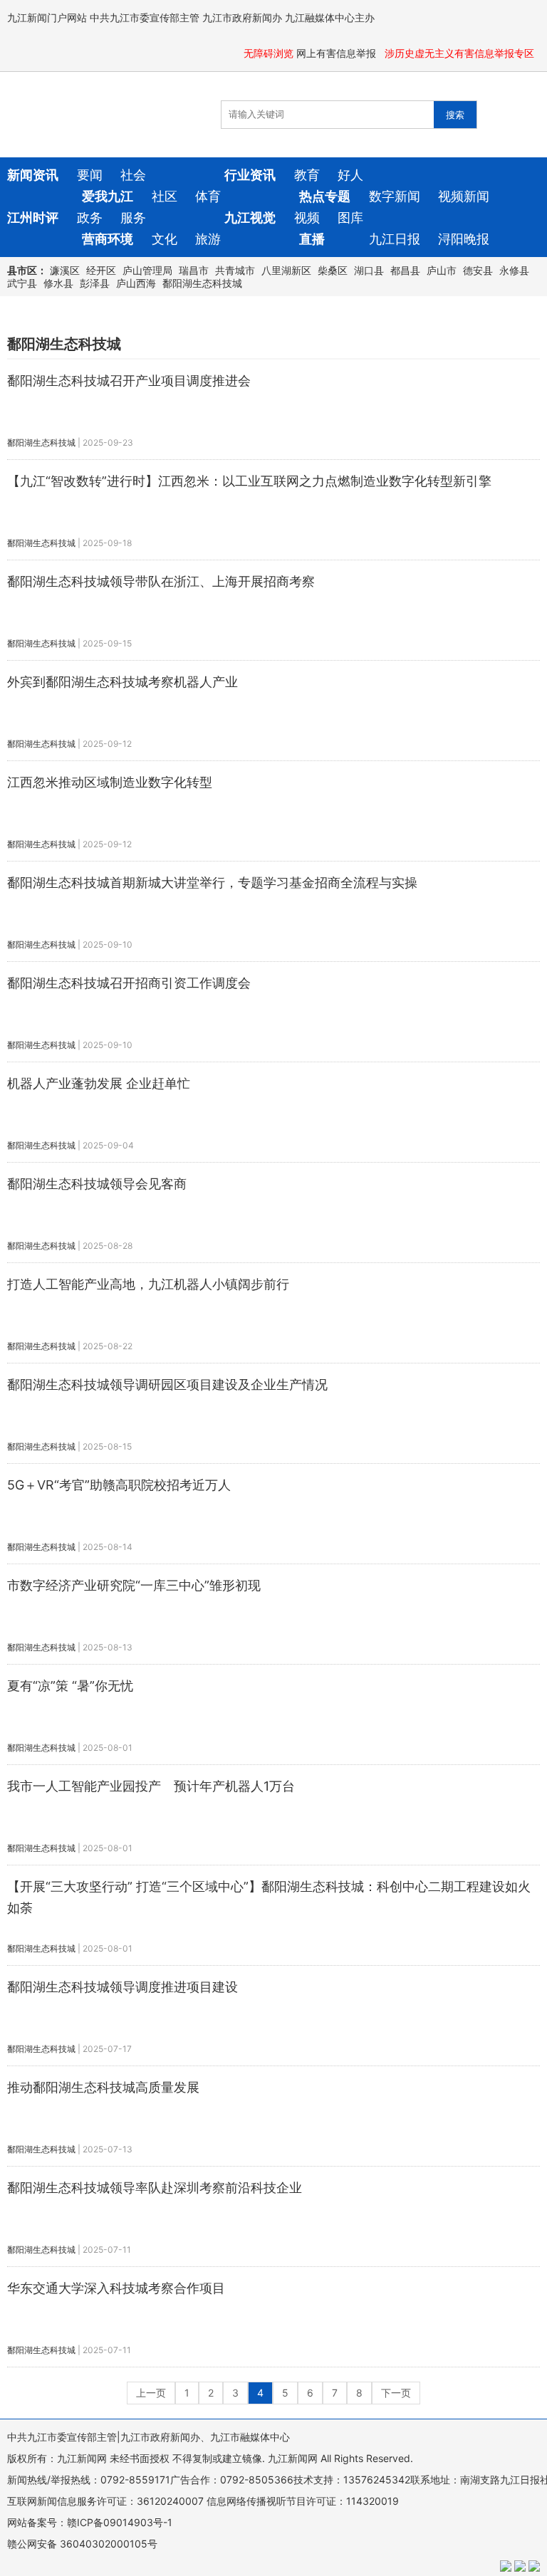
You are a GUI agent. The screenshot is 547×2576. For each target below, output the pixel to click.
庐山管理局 (147, 270)
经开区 (101, 270)
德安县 (478, 270)
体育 (208, 196)
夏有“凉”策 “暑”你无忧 (70, 1686)
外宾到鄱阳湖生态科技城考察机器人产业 (123, 682)
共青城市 (235, 270)
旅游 (208, 239)
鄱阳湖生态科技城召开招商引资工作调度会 (129, 983)
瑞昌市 (194, 270)
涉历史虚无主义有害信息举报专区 (461, 53)
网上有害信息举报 (338, 53)
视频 (307, 218)
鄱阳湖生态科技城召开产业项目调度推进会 (129, 381)
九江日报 (395, 239)
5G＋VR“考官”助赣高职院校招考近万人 (119, 1485)
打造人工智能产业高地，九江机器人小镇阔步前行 (148, 1284)
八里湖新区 (286, 270)
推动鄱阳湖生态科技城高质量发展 (103, 2087)
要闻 (90, 175)
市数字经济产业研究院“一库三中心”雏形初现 (134, 1585)
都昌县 (405, 270)
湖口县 (369, 270)
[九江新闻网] (89, 115)
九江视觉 (250, 218)
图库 (350, 218)
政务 (90, 218)
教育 (307, 175)
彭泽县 (95, 283)
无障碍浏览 (269, 53)
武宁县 (22, 283)
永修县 (514, 270)
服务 (133, 218)
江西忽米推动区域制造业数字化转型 (110, 782)
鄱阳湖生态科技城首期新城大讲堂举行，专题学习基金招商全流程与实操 (212, 883)
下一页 (396, 2393)
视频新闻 (464, 196)
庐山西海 (136, 283)
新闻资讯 (33, 175)
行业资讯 (250, 175)
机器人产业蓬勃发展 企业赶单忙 (99, 1083)
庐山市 (442, 270)
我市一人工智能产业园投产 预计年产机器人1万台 (151, 1786)
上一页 (151, 2393)
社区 (165, 196)
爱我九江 (108, 196)
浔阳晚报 (464, 239)
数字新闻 (395, 196)
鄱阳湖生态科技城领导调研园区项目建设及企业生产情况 (167, 1384)
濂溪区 (65, 270)
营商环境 (108, 239)
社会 (133, 175)
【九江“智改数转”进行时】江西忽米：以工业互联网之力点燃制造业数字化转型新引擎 (249, 481)
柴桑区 (333, 270)
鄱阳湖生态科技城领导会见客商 (97, 1184)
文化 (165, 239)
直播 (312, 239)
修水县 (58, 283)
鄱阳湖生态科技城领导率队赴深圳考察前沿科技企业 (155, 2188)
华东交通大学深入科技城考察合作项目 (116, 2288)
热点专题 (325, 196)
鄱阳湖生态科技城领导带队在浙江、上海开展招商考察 (161, 581)
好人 (350, 175)
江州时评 (33, 218)
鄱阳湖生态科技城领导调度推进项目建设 (123, 1987)
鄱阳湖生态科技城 (202, 283)
